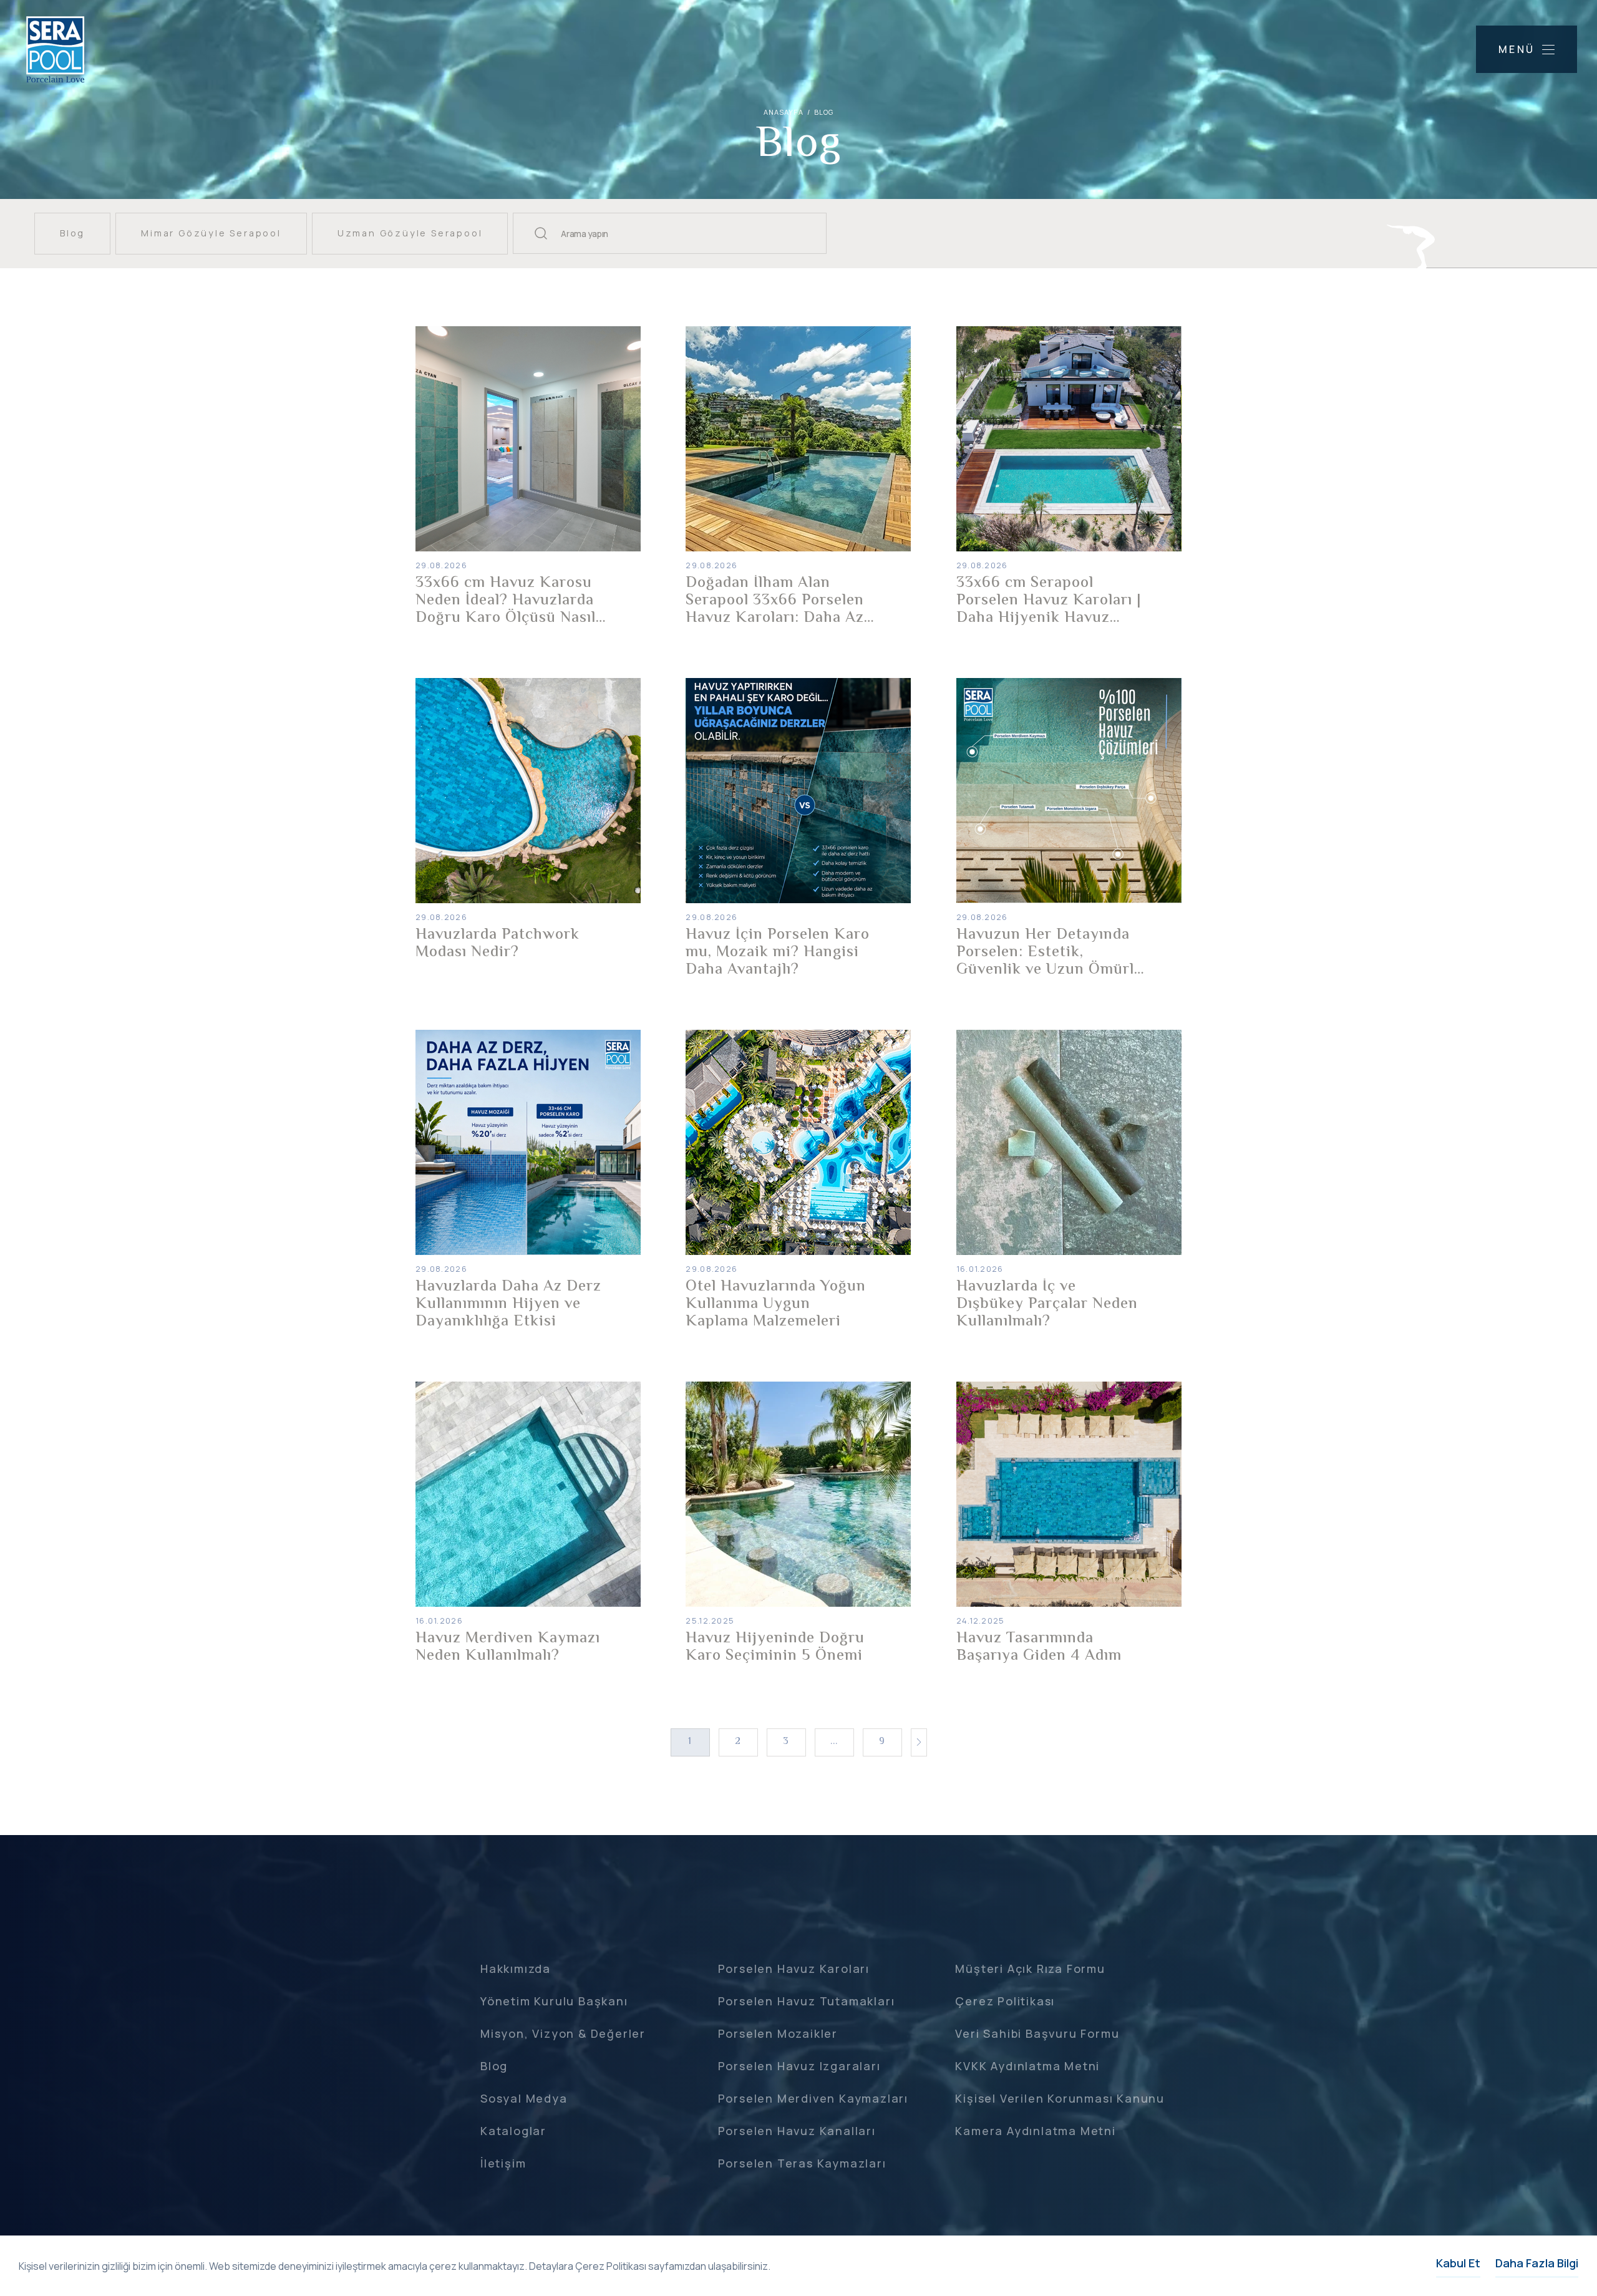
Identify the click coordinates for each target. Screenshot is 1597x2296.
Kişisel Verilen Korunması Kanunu (1060, 2098)
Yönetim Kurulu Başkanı (554, 2001)
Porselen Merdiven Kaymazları (813, 2098)
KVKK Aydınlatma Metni (1027, 2066)
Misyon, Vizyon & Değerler (563, 2033)
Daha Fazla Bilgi (1537, 2263)
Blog (494, 2066)
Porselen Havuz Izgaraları (799, 2066)
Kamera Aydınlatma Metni (1035, 2131)
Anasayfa (784, 112)
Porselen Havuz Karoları (794, 1969)
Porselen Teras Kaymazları (802, 2163)
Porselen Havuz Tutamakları (807, 2001)
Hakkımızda (516, 1969)
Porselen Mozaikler (778, 2033)
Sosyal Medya (524, 2098)
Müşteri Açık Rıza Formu (1030, 1969)
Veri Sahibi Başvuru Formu (1037, 2033)
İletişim (503, 2163)
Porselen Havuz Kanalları (797, 2131)
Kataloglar (513, 2131)
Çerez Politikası (1005, 2001)
